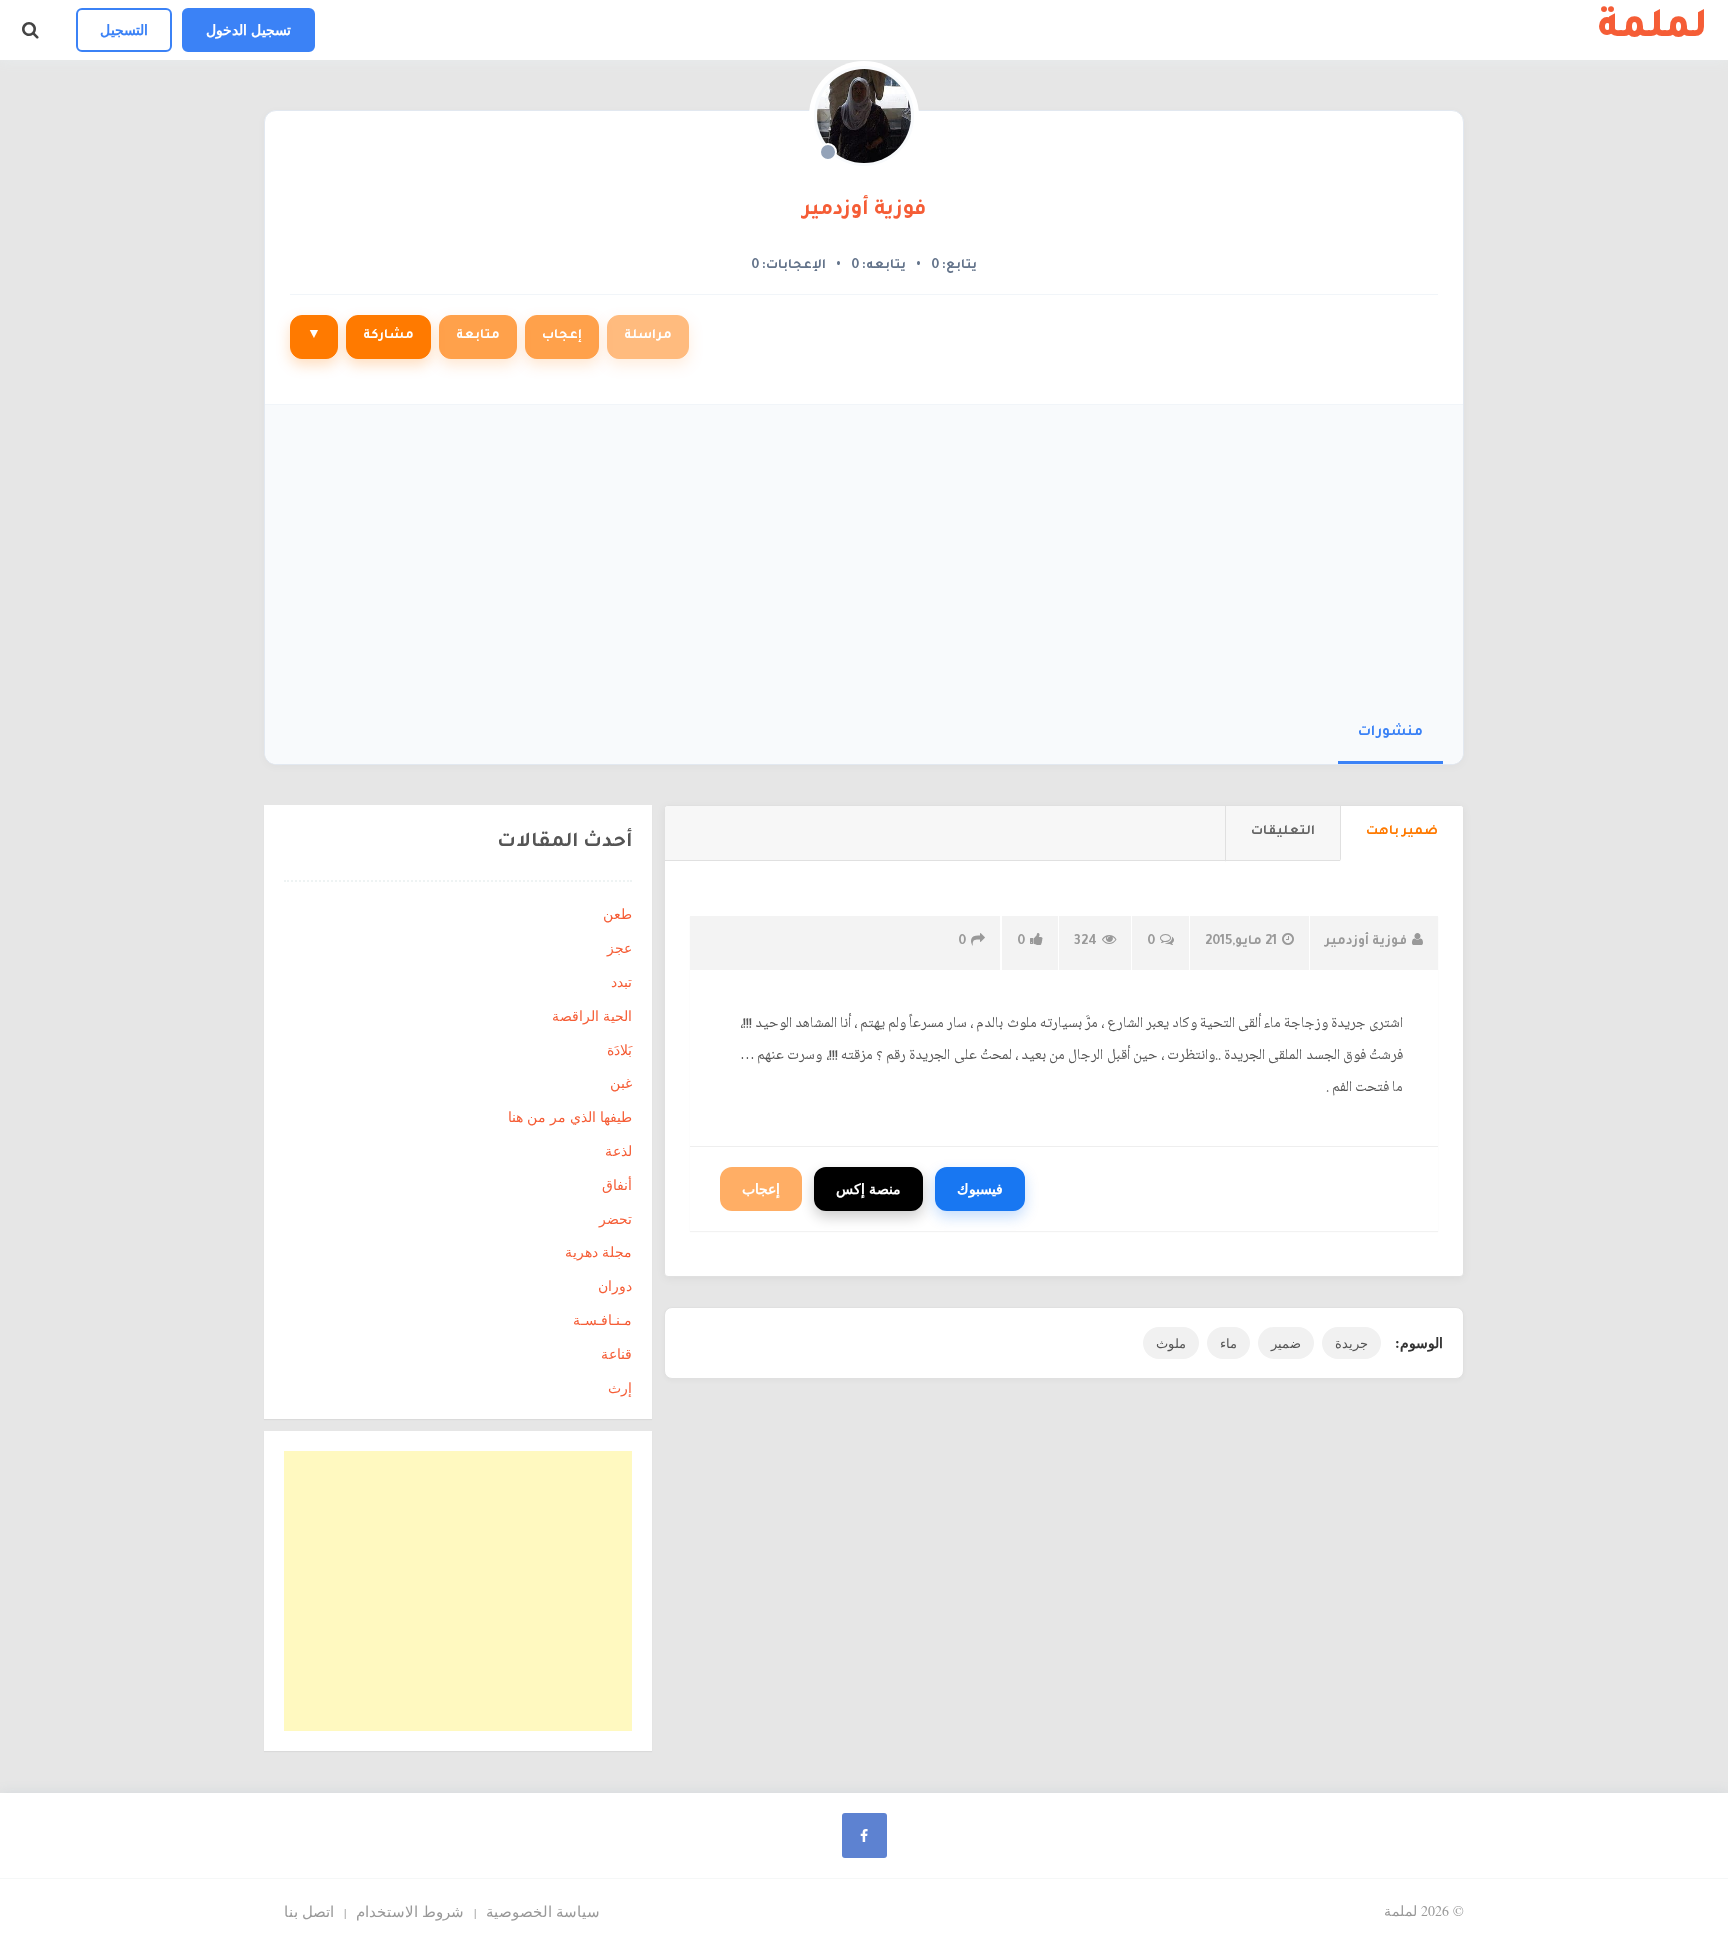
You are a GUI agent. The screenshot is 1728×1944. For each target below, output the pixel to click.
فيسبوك (980, 1188)
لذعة (618, 1150)
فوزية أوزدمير (864, 211)
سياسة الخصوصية (543, 1911)
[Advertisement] (864, 555)
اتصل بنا (309, 1911)
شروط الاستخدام (410, 1911)
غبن (621, 1082)
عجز (619, 947)
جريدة (1351, 1343)
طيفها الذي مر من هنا (570, 1116)
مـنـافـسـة (602, 1319)
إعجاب (562, 336)
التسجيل (124, 29)
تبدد (621, 981)
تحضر (615, 1218)
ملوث (1171, 1343)
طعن (617, 913)
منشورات (1390, 732)
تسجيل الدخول (248, 29)
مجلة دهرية (598, 1251)
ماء (1228, 1343)
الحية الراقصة (592, 1015)
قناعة (616, 1353)
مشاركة (388, 336)
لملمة (1653, 30)
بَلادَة (619, 1049)
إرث (620, 1387)
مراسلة (648, 336)
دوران (615, 1285)
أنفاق (617, 1184)
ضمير (1286, 1343)
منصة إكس (868, 1188)
